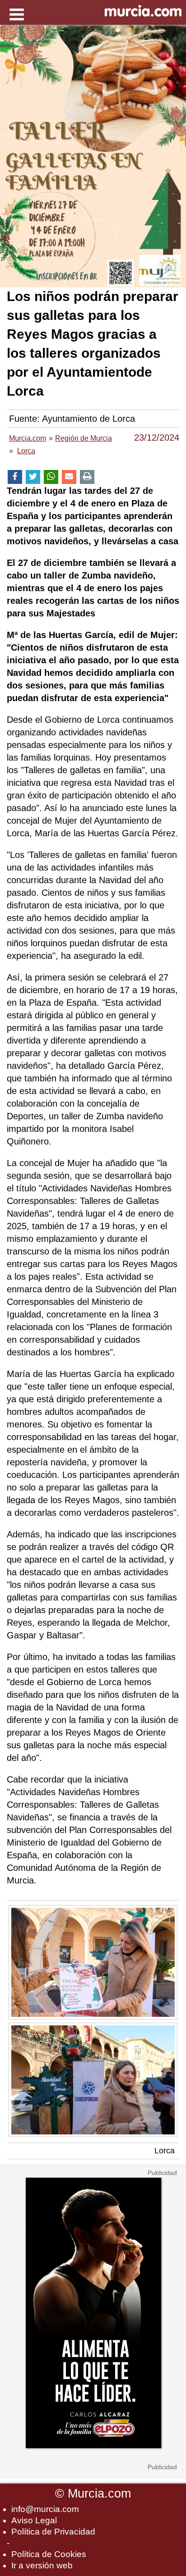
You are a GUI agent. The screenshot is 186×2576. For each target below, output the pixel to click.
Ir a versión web (42, 2565)
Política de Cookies (49, 2554)
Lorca (165, 2151)
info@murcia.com (45, 2509)
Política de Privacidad (53, 2532)
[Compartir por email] (69, 477)
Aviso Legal (34, 2520)
